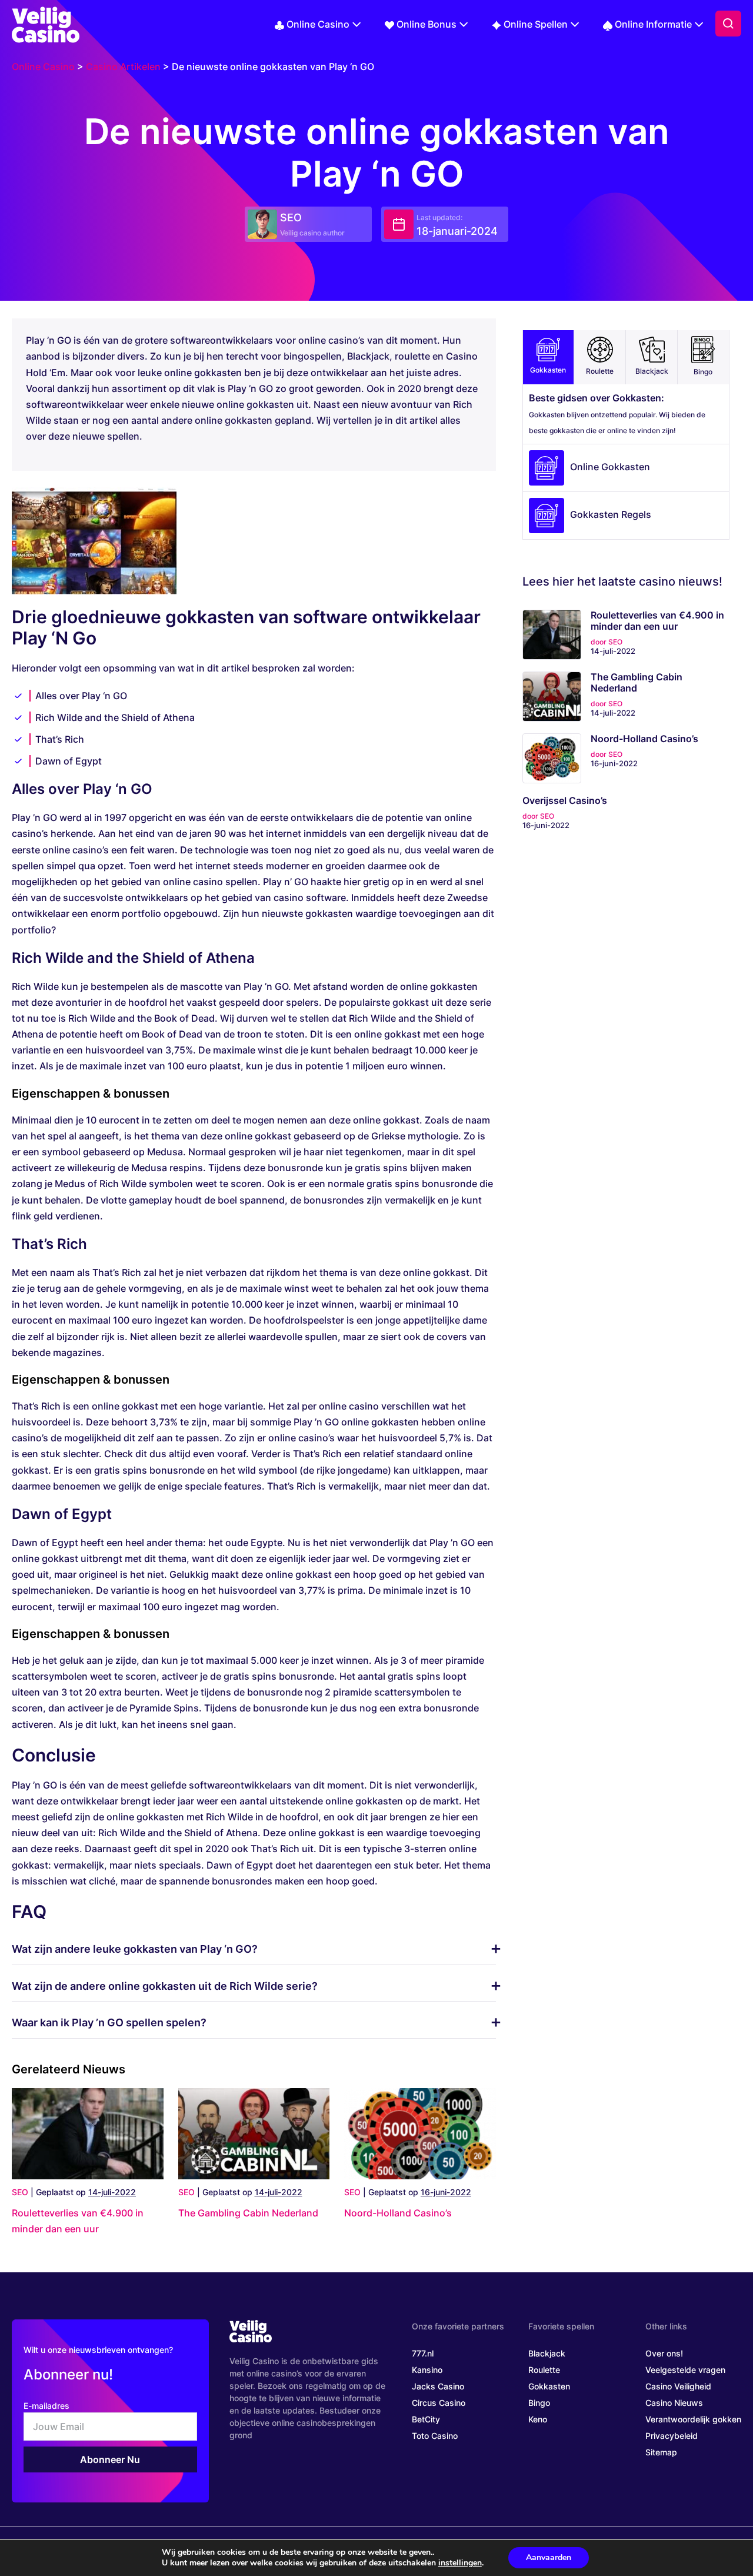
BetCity (426, 2419)
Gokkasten (548, 370)
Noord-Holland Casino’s (398, 2213)
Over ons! (664, 2353)
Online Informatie (653, 24)
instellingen (460, 2563)
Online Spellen (536, 24)
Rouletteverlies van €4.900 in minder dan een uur (657, 621)
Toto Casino (435, 2436)
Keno (538, 2419)
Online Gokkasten (610, 467)
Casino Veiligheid (678, 2386)
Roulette (600, 371)
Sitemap (661, 2452)
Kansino (427, 2370)
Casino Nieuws (674, 2403)
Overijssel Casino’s (565, 801)
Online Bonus (427, 24)
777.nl (423, 2353)
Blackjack (652, 371)
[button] (728, 24)
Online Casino (318, 24)
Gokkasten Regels (611, 515)
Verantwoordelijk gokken (693, 2419)
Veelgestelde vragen (685, 2370)
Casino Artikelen (123, 67)
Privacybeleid (672, 2436)
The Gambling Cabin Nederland (248, 2213)
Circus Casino (439, 2403)
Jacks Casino (438, 2386)
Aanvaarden (549, 2557)
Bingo (703, 372)
